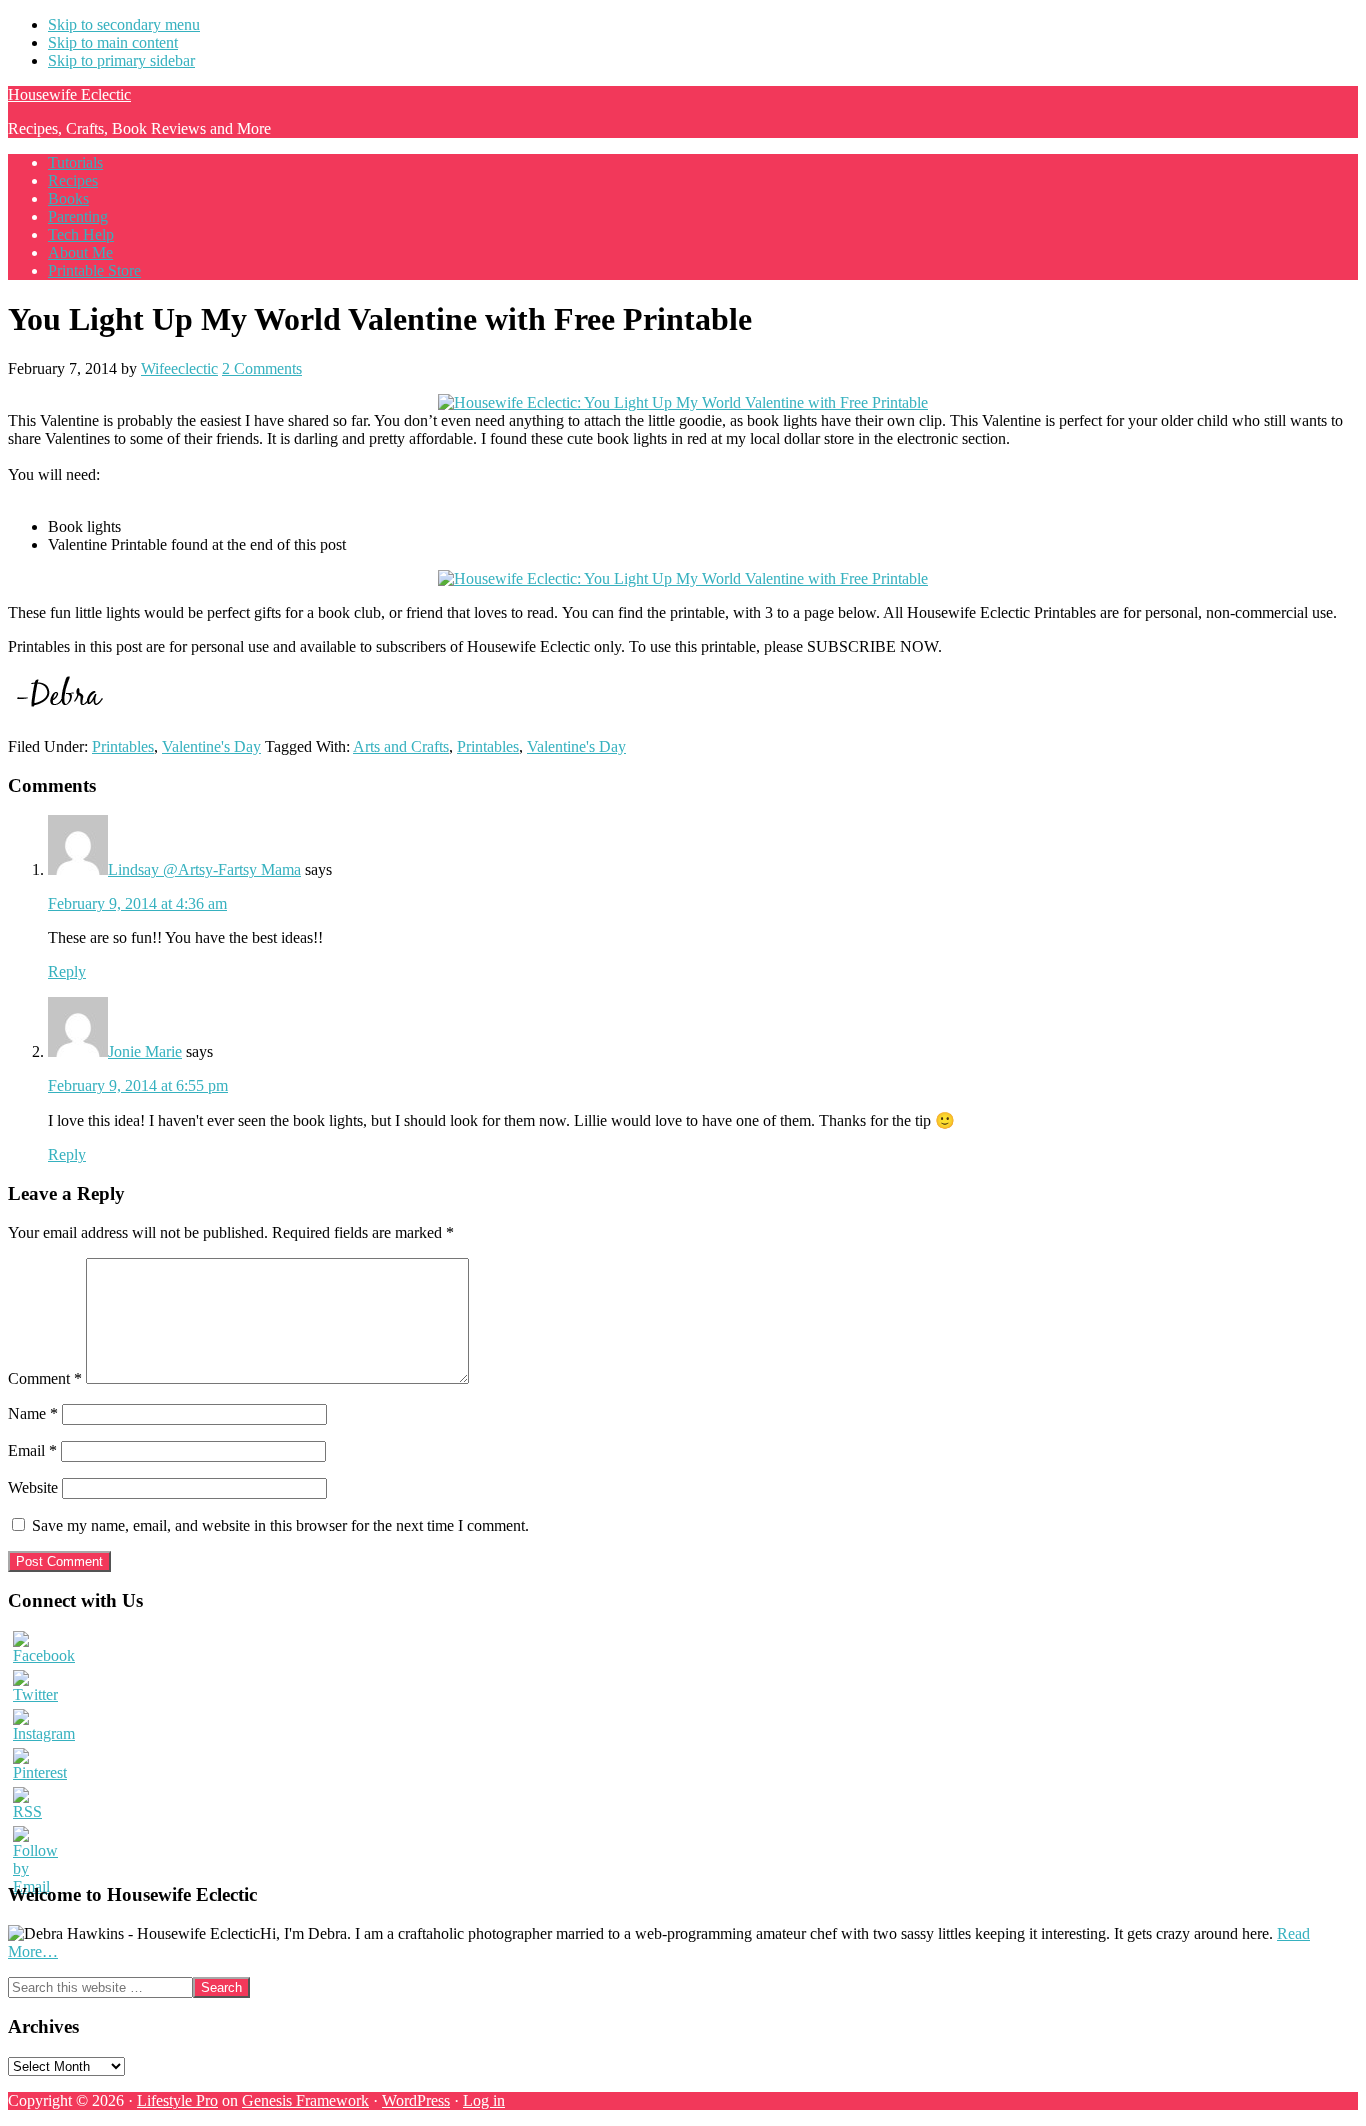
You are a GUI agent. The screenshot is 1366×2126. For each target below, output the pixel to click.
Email (32, 1450)
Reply (67, 971)
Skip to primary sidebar (121, 60)
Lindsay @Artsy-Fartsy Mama (204, 869)
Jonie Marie (145, 1051)
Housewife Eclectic (69, 94)
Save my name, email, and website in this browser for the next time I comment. (280, 1525)
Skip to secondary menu (124, 24)
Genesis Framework (305, 2100)
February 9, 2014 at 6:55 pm (138, 1085)
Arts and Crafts (401, 746)
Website (33, 1487)
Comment (45, 1378)
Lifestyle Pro (177, 2100)
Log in (484, 2100)
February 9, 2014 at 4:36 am (137, 903)
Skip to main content (113, 42)
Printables (123, 746)
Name (33, 1413)
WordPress (416, 2100)
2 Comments (262, 368)
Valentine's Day (211, 746)
